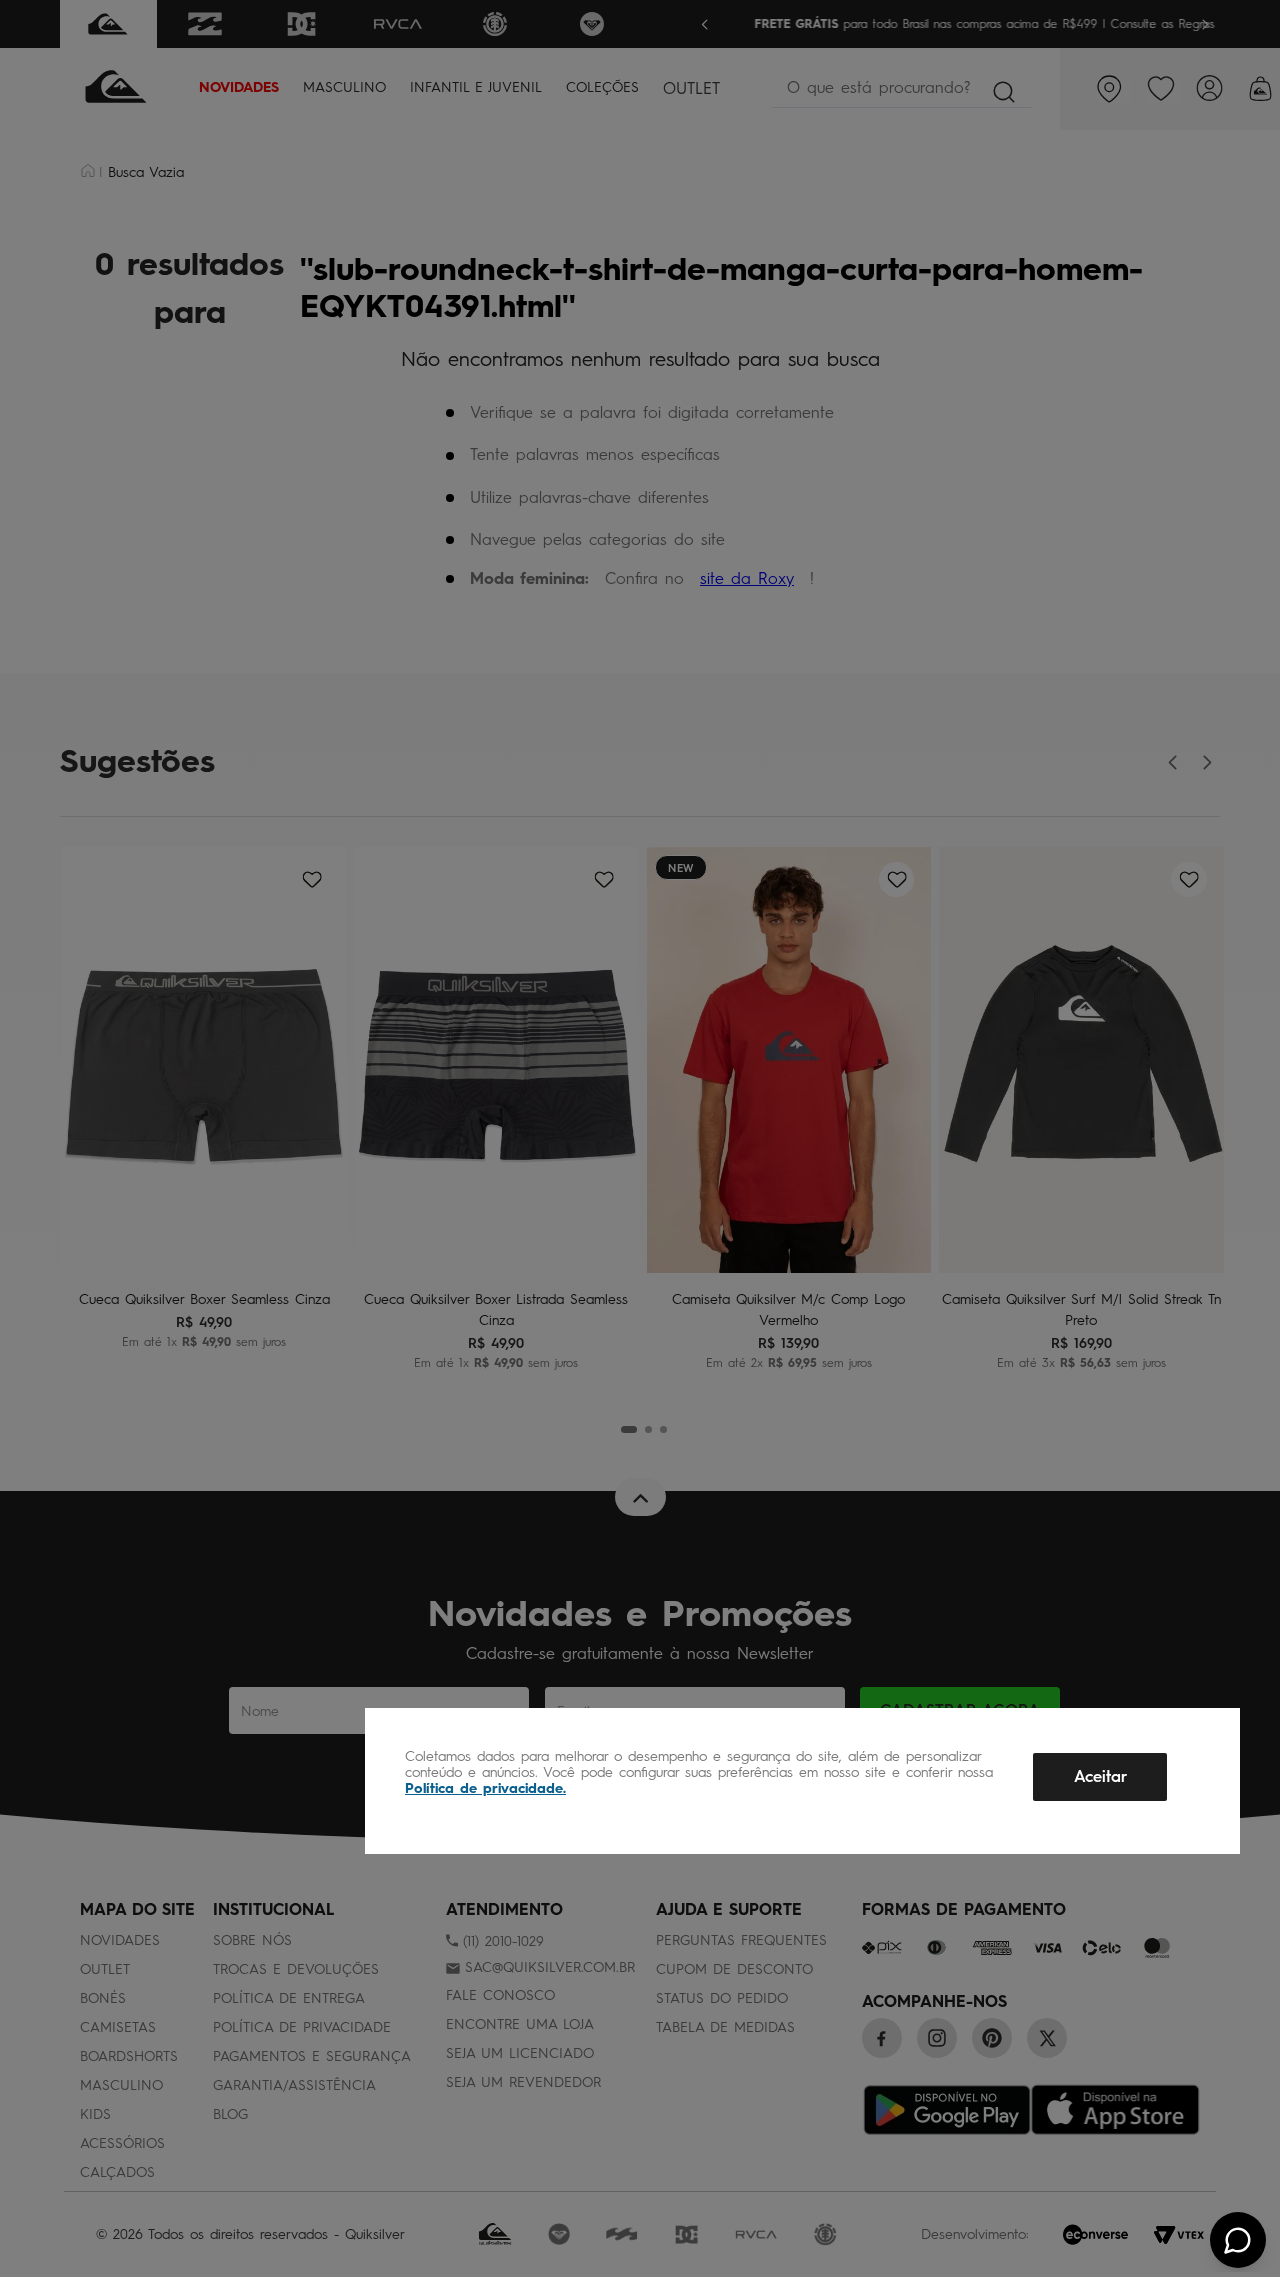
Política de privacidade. (485, 1788)
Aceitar (1100, 1776)
